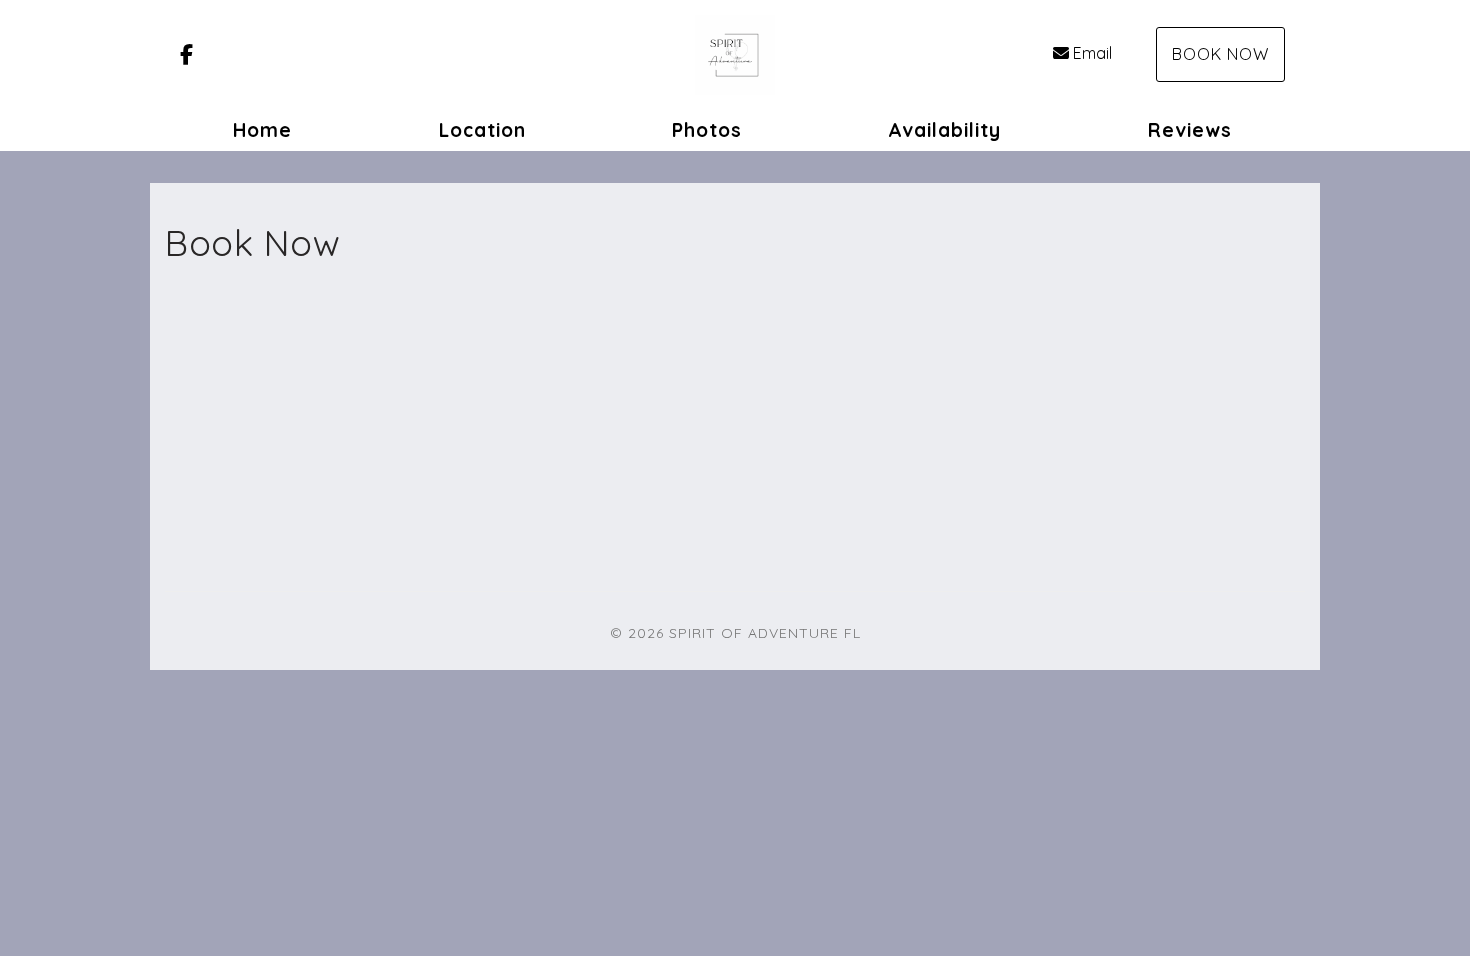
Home (262, 130)
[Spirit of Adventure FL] (735, 55)
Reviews (1190, 130)
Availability (944, 130)
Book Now (1220, 54)
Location (482, 130)
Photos (707, 130)
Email (1092, 53)
